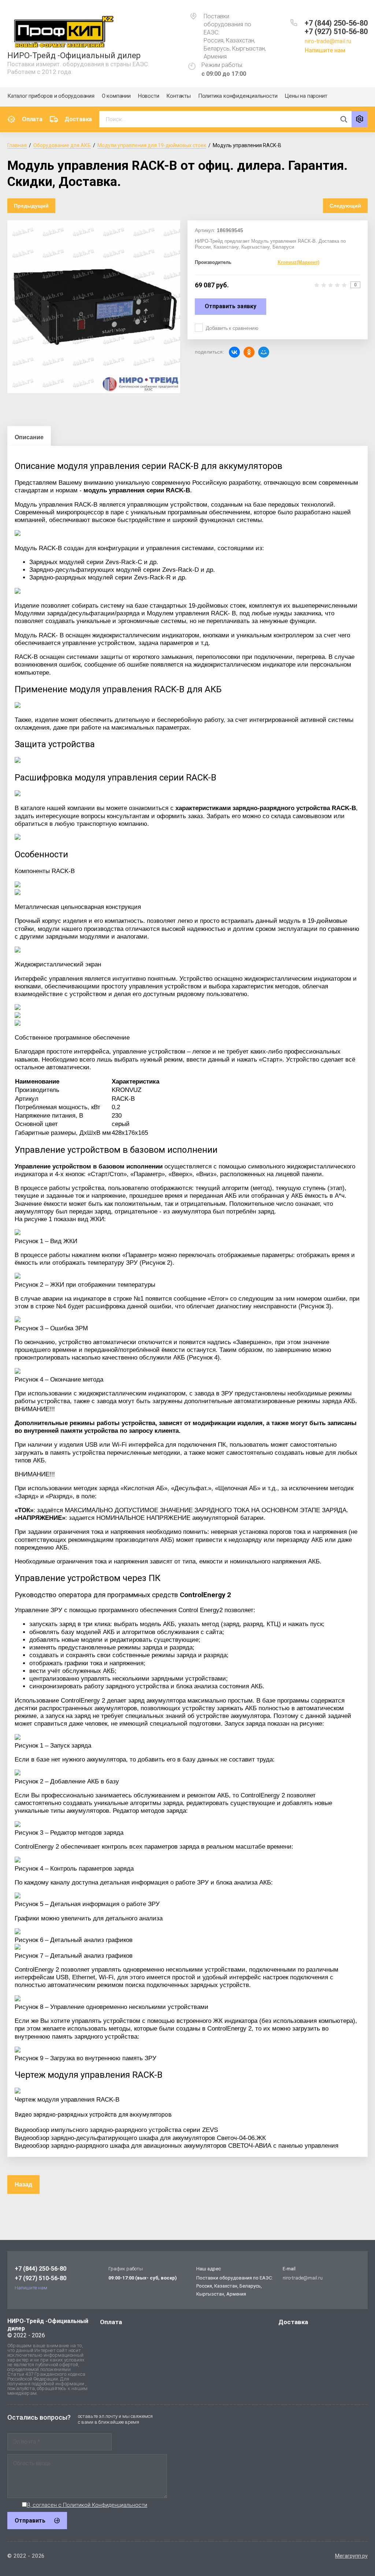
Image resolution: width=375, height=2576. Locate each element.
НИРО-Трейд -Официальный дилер (74, 55)
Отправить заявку (231, 306)
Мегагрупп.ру (351, 2556)
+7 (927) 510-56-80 (336, 31)
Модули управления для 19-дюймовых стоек (152, 145)
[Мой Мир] (264, 352)
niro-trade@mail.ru (328, 41)
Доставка (78, 119)
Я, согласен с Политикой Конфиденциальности (87, 2505)
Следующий (345, 206)
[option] (94, 307)
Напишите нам (325, 50)
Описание (29, 437)
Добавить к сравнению (232, 328)
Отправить (30, 2521)
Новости (149, 96)
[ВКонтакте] (234, 352)
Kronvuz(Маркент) (298, 262)
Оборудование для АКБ (62, 145)
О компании (116, 96)
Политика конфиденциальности (238, 96)
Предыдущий (31, 206)
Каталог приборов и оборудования (51, 96)
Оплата (32, 119)
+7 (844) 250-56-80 (336, 23)
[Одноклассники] (249, 352)
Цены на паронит (306, 96)
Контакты (178, 96)
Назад (23, 2184)
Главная (17, 145)
